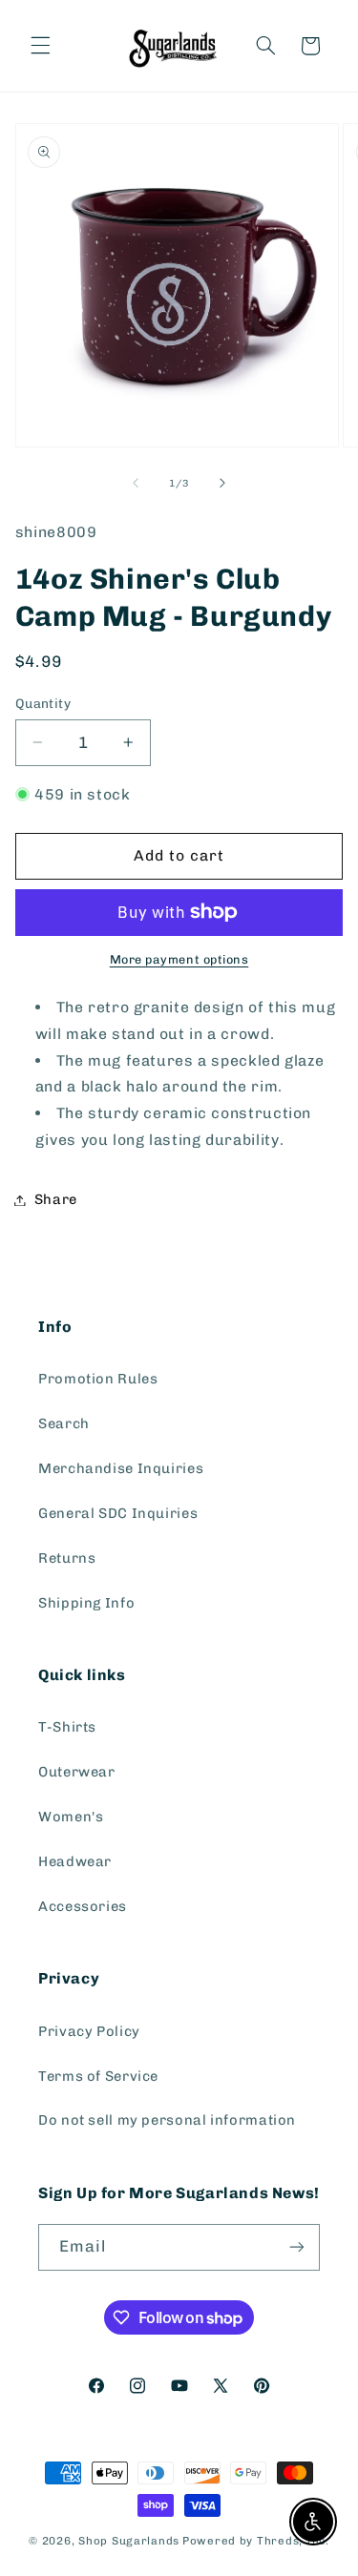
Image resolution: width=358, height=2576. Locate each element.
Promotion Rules (98, 1379)
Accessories (83, 1906)
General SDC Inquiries (118, 1513)
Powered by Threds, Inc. (256, 2541)
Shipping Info (86, 1603)
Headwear (75, 1861)
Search (64, 1423)
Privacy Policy (89, 2031)
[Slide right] (222, 483)
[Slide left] (136, 483)
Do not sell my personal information (167, 2120)
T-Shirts (67, 1727)
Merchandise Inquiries (121, 1468)
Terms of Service (98, 2076)
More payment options (179, 959)
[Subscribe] (297, 2247)
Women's (71, 1817)
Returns (67, 1558)
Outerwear (77, 1772)
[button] (40, 46)
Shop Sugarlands (129, 2541)
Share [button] (56, 1199)
